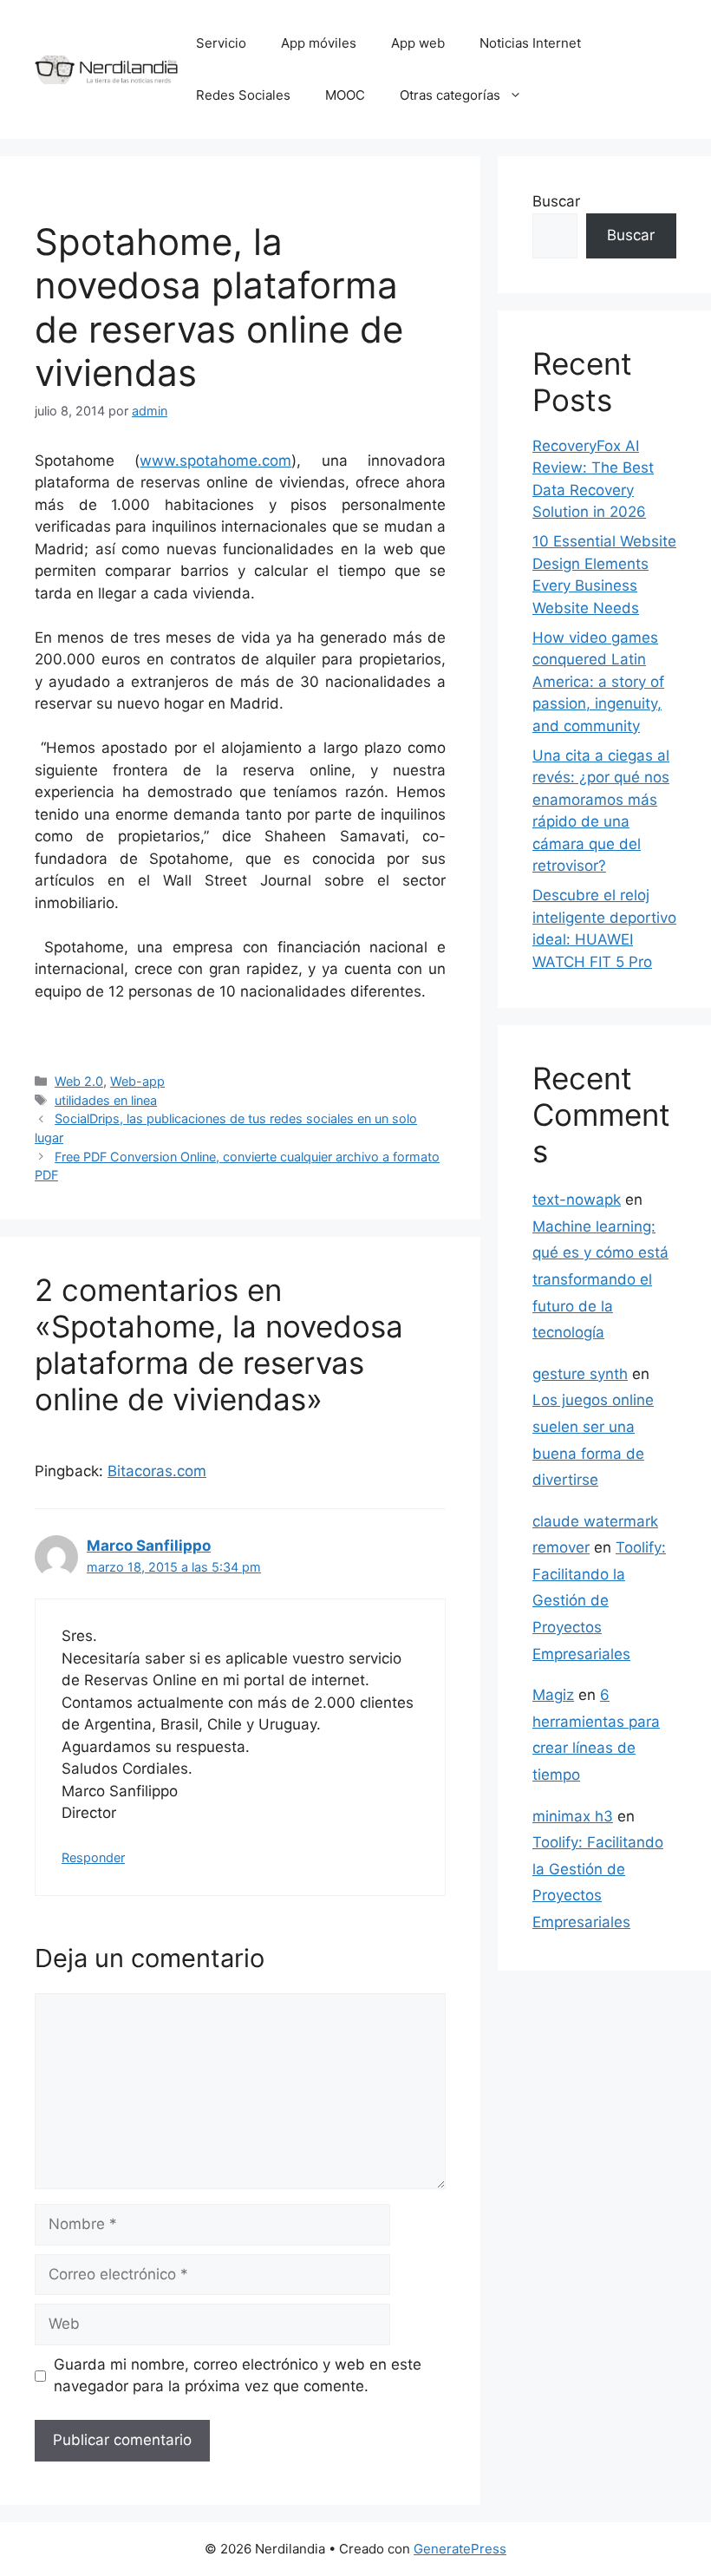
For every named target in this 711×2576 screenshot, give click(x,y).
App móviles (319, 43)
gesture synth (580, 1374)
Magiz (553, 1695)
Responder (93, 1857)
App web (418, 43)
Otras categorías (450, 95)
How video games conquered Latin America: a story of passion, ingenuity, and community (598, 682)
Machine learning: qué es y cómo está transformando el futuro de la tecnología (600, 1279)
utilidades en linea (106, 1100)
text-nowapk (577, 1200)
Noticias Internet (530, 43)
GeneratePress (460, 2549)
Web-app (137, 1081)
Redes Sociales (243, 95)
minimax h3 (573, 1816)
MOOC (345, 95)
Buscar (556, 201)
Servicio (221, 43)
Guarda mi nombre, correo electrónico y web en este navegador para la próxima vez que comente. (238, 2376)
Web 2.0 (79, 1081)
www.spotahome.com (215, 461)
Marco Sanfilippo (149, 1546)
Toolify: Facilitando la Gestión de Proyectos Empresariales (599, 1600)
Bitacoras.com (157, 1471)
